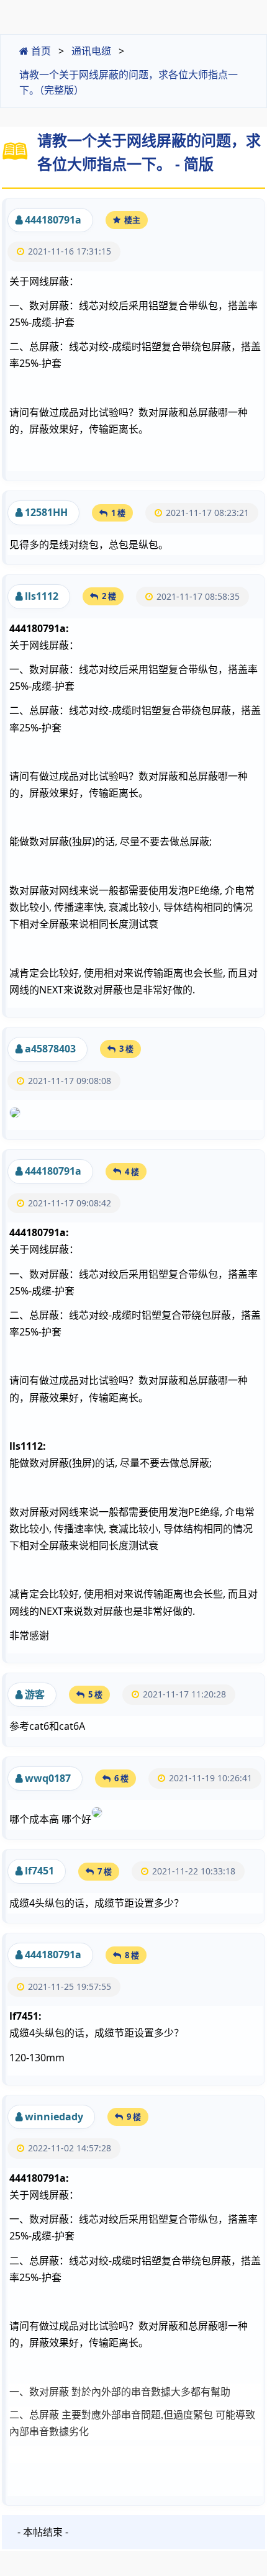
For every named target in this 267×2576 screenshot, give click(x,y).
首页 (40, 51)
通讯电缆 (91, 51)
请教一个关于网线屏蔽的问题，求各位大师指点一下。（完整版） (129, 83)
